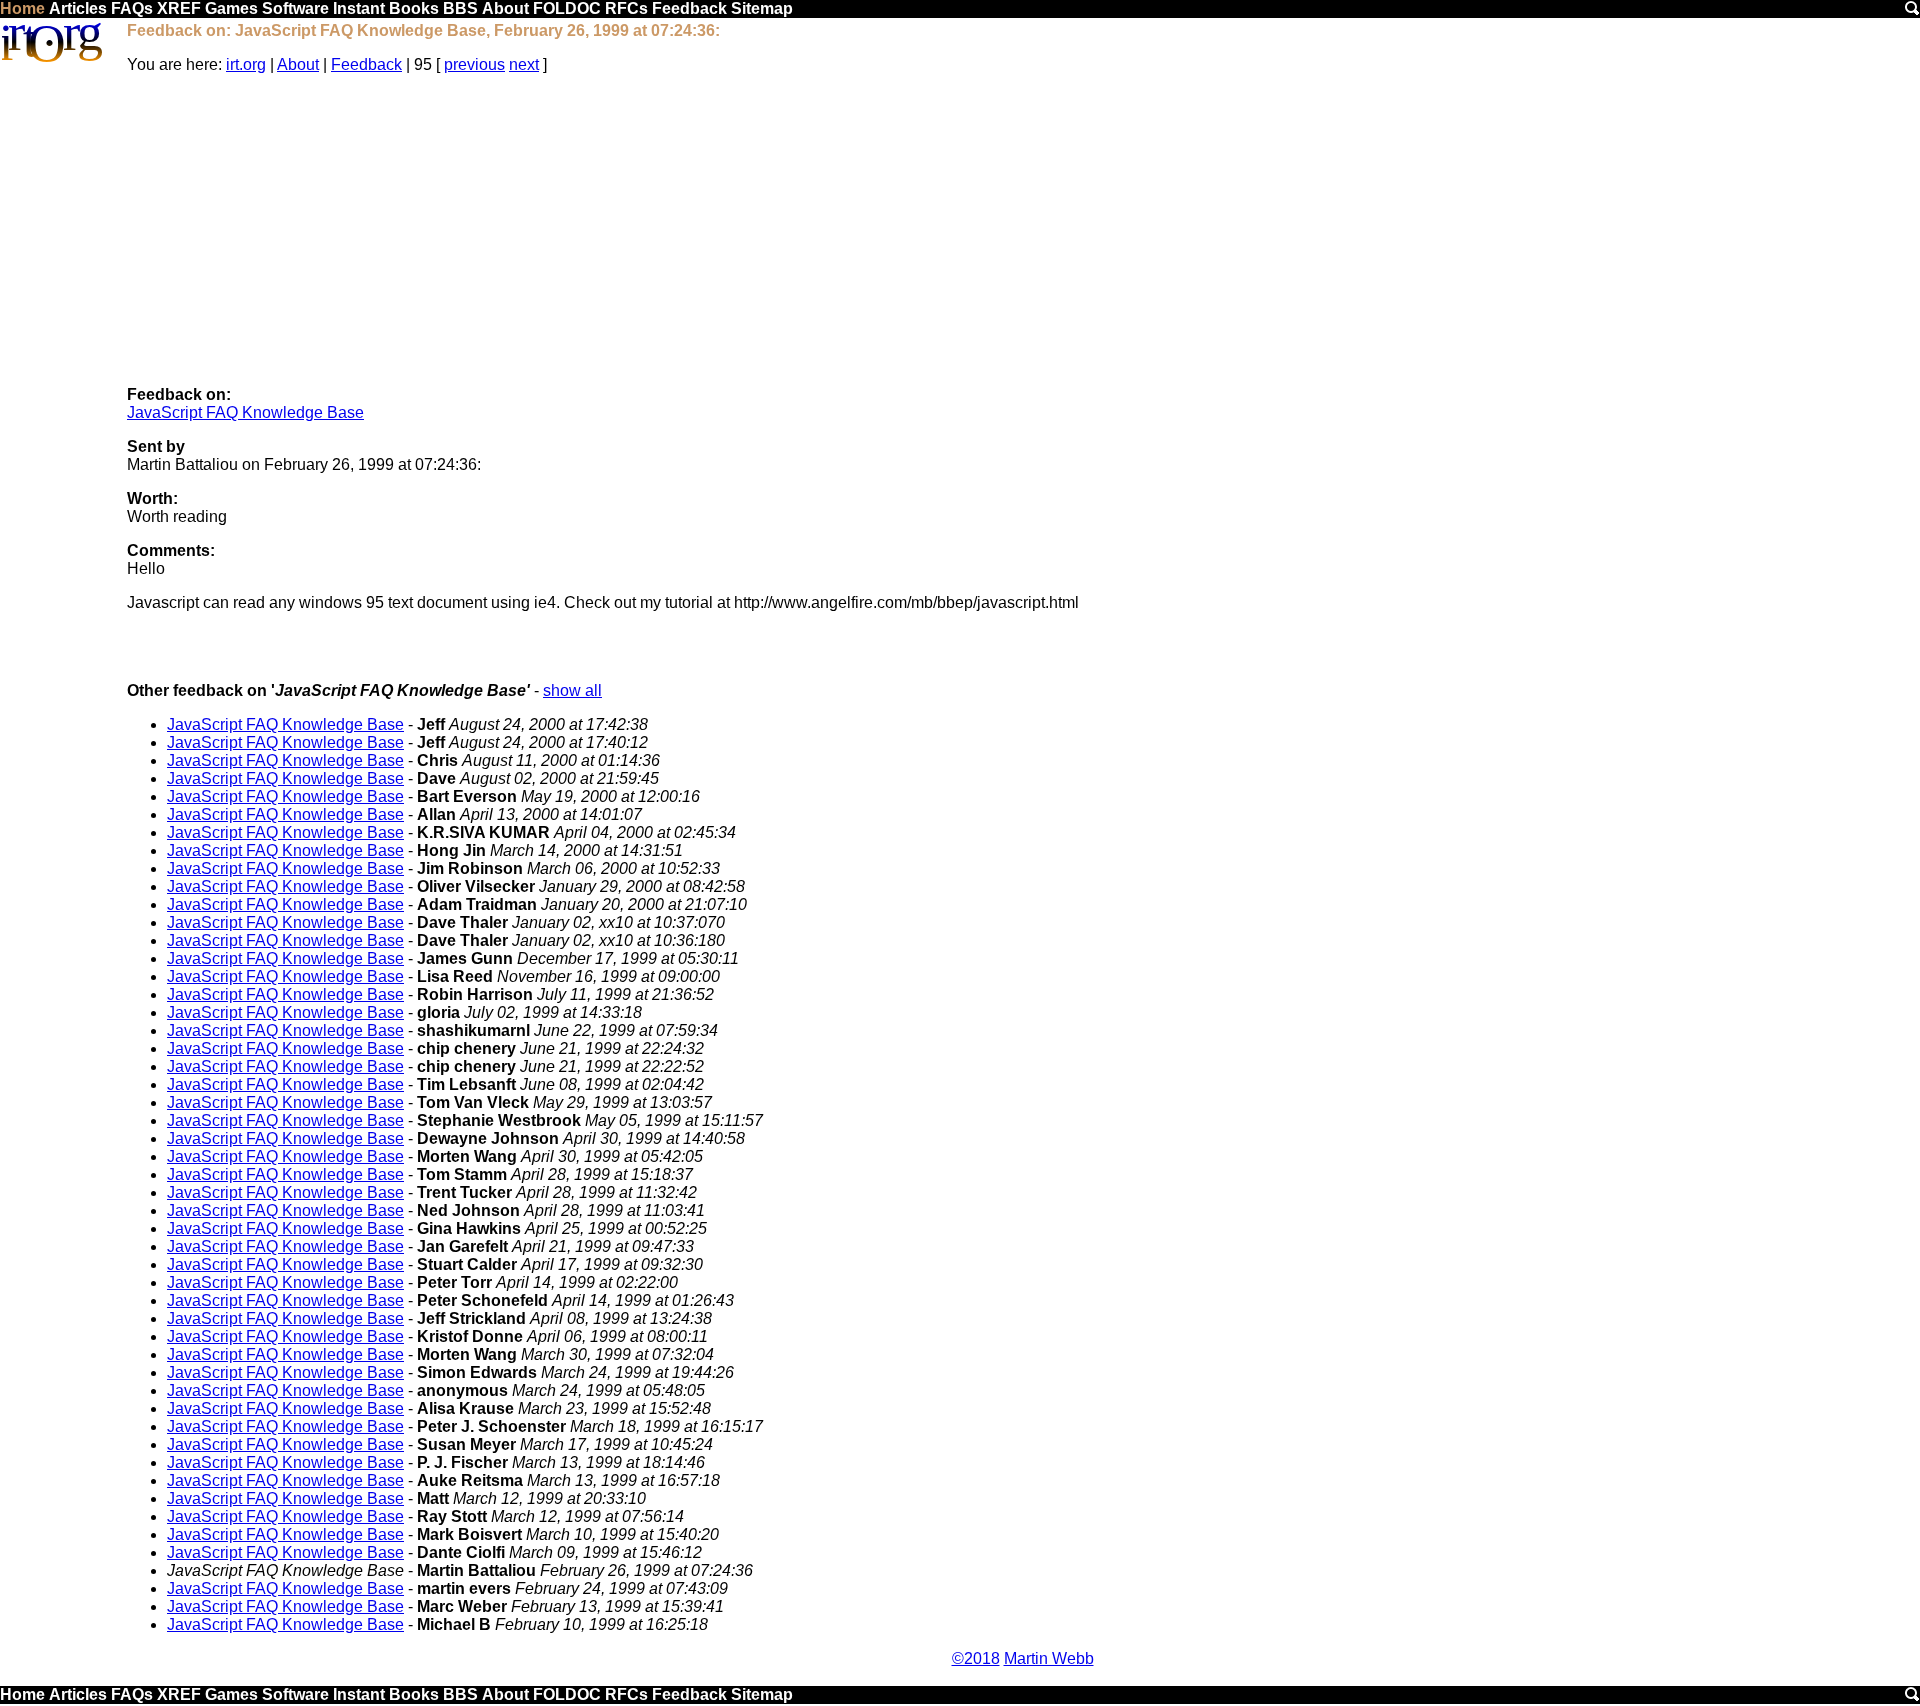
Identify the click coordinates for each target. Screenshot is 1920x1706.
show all (572, 690)
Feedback (689, 8)
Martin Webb (1049, 1658)
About (505, 8)
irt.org (246, 64)
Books (414, 8)
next (524, 64)
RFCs (626, 8)
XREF (179, 8)
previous (474, 64)
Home (22, 8)
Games (231, 8)
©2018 (976, 1658)
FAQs (132, 8)
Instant (359, 8)
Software (295, 8)
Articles (78, 8)
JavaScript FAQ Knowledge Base (245, 412)
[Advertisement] (1023, 230)
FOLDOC (567, 8)
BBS (460, 8)
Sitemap (762, 8)
